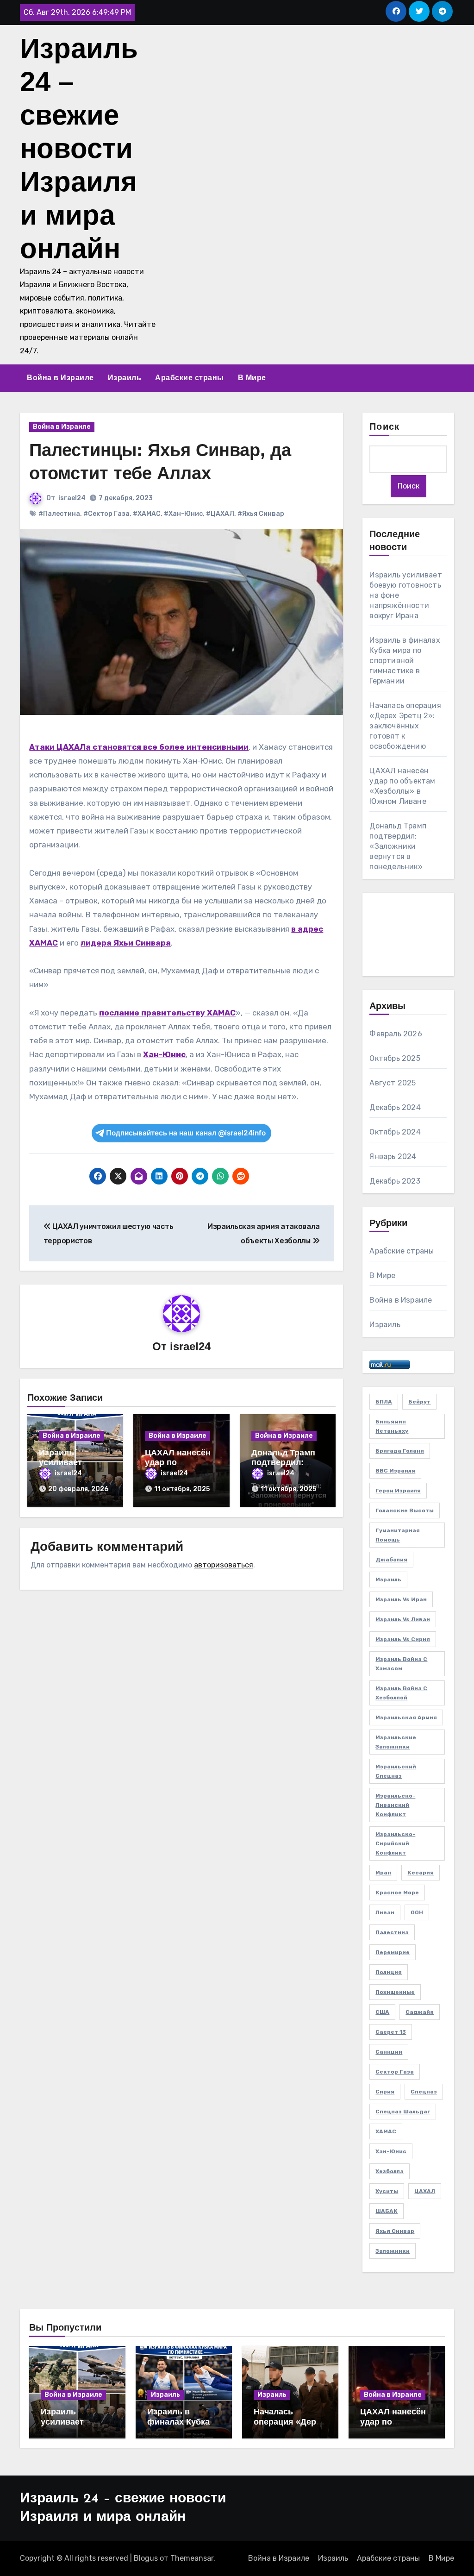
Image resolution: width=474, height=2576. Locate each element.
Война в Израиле (60, 378)
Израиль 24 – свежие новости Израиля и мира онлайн (79, 148)
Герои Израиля (398, 1491)
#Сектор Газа (106, 514)
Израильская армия (406, 1717)
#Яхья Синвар (261, 514)
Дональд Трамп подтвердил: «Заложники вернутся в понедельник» (398, 846)
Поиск (384, 427)
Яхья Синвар (395, 2231)
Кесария (421, 1873)
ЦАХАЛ (425, 2191)
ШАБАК (387, 2211)
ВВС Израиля (395, 1471)
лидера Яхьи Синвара (126, 943)
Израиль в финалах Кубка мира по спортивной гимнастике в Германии (405, 661)
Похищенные (395, 1992)
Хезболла (390, 2171)
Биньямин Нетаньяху (392, 1426)
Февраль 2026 (396, 1034)
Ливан (385, 1912)
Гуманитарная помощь (398, 1535)
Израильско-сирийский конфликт (395, 1843)
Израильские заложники (396, 1742)
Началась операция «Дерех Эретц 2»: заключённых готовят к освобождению (405, 726)
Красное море (397, 1893)
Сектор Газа (395, 2072)
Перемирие (393, 1952)
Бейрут (419, 1402)
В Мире (252, 378)
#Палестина (59, 514)
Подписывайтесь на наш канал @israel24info (186, 1133)
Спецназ (424, 2092)
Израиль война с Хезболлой (401, 1693)
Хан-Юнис (164, 1054)
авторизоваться (224, 1565)
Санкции (389, 2052)
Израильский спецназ (396, 1771)
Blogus (146, 2558)
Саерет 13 (391, 2032)
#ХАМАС (147, 514)
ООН (417, 1912)
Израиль (125, 378)
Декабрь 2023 (395, 1181)
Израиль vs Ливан (403, 1619)
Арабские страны (190, 378)
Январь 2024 (393, 1156)
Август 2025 (393, 1083)
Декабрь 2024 (395, 1107)
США (382, 2012)
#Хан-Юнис (183, 514)
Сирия (385, 2092)
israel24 (72, 498)
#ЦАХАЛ (220, 514)
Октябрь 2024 (395, 1132)
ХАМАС (386, 2131)
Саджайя (420, 2012)
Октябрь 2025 (395, 1058)
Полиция (389, 1972)
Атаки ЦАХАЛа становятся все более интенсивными (139, 747)
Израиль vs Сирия (403, 1639)
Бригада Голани (400, 1451)
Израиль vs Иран (401, 1599)
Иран (383, 1873)
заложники (393, 2251)
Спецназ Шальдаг (403, 2112)
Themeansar (192, 2558)
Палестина (392, 1932)
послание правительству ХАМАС (167, 1013)
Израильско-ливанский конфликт (395, 1805)
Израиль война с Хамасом (401, 1664)
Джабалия (391, 1560)
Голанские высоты (405, 1511)
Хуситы (387, 2191)
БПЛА (384, 1402)
